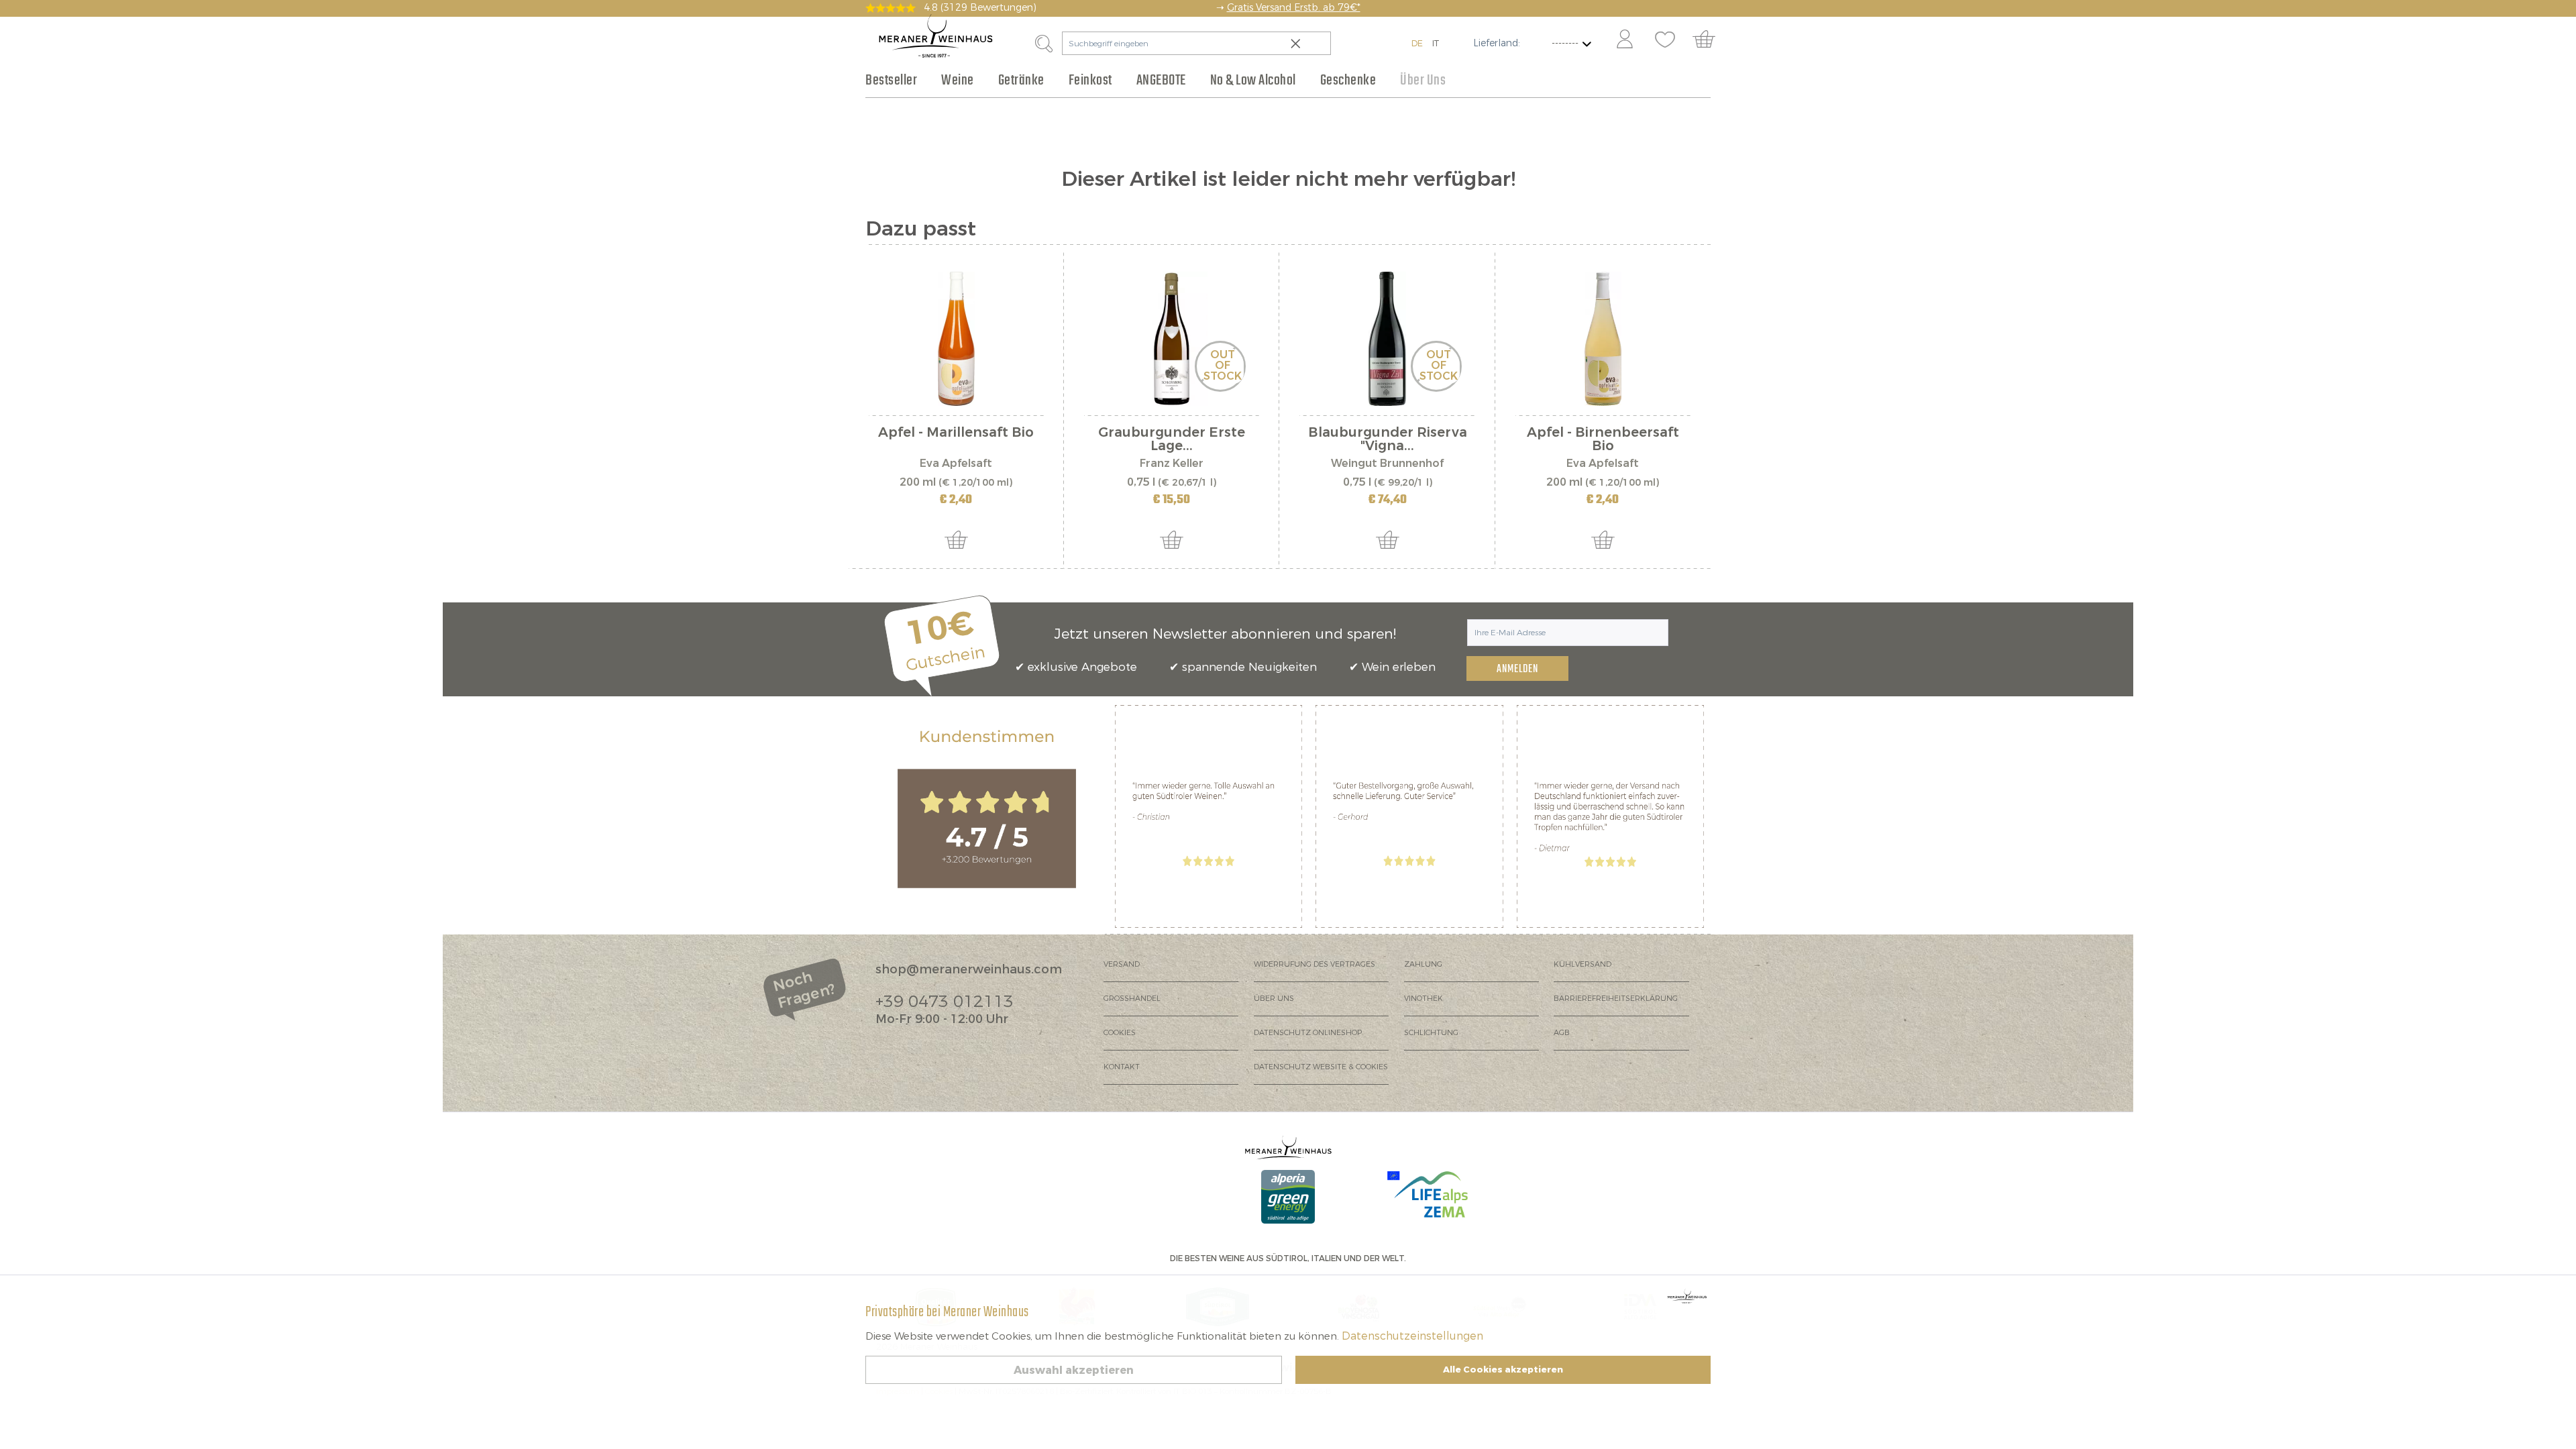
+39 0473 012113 (945, 1002)
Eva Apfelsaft (956, 463)
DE (1417, 43)
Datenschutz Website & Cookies (1321, 1067)
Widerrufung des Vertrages (1314, 964)
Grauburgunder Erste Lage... (1172, 439)
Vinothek (1424, 999)
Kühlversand (1582, 964)
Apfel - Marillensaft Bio (956, 434)
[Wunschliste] (1665, 40)
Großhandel (1132, 999)
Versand (1122, 964)
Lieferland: (1497, 43)
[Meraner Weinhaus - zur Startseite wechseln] (936, 36)
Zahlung (1423, 964)
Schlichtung (1431, 1033)
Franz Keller (1172, 463)
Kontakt (1122, 1067)
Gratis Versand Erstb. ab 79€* (1294, 8)
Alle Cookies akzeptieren (1503, 1370)
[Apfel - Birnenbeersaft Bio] (1603, 339)
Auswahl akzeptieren (1074, 1370)
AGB (1562, 1033)
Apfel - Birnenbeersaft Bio (1603, 439)
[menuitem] (1624, 40)
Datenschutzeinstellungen (1412, 1336)
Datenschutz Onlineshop (1308, 1033)
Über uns (1274, 999)
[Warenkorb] (1710, 40)
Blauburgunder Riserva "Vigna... (1388, 439)
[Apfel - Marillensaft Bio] (956, 339)
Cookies (1120, 1033)
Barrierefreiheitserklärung (1616, 999)
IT (1436, 43)
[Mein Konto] (1625, 40)
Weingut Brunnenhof (1387, 463)
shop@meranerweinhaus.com (969, 969)
